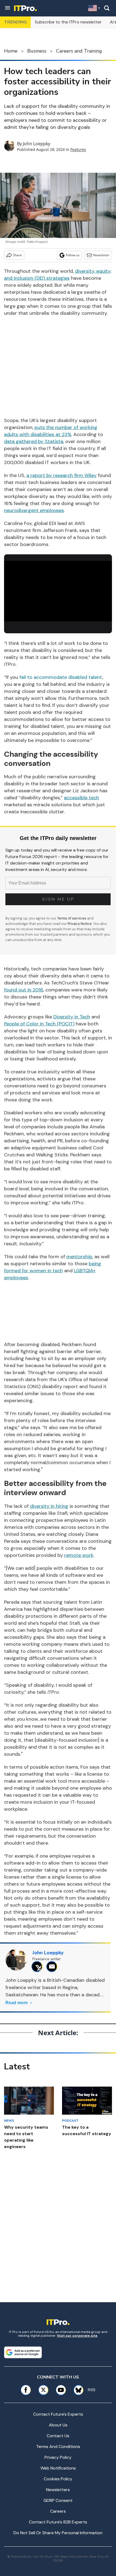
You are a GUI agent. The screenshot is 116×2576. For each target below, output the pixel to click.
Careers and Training (79, 51)
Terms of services (72, 918)
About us (58, 2425)
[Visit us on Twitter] (43, 2390)
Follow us (73, 255)
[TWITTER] (38, 1967)
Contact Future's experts (58, 2414)
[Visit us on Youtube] (61, 2390)
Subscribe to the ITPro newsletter (68, 22)
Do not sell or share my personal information (58, 2533)
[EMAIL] (53, 1967)
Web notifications (58, 2468)
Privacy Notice (80, 924)
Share (17, 255)
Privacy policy (58, 2457)
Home (11, 51)
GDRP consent (58, 2500)
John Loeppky (37, 144)
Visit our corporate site (77, 2336)
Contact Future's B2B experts (58, 2522)
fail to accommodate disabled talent (61, 677)
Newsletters (58, 2490)
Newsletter (101, 255)
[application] (58, 591)
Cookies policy (58, 2479)
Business (37, 51)
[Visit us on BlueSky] (77, 2390)
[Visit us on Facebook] (26, 2390)
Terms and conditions (58, 2447)
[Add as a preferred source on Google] (23, 2352)
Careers (58, 2511)
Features (78, 149)
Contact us (58, 2436)
